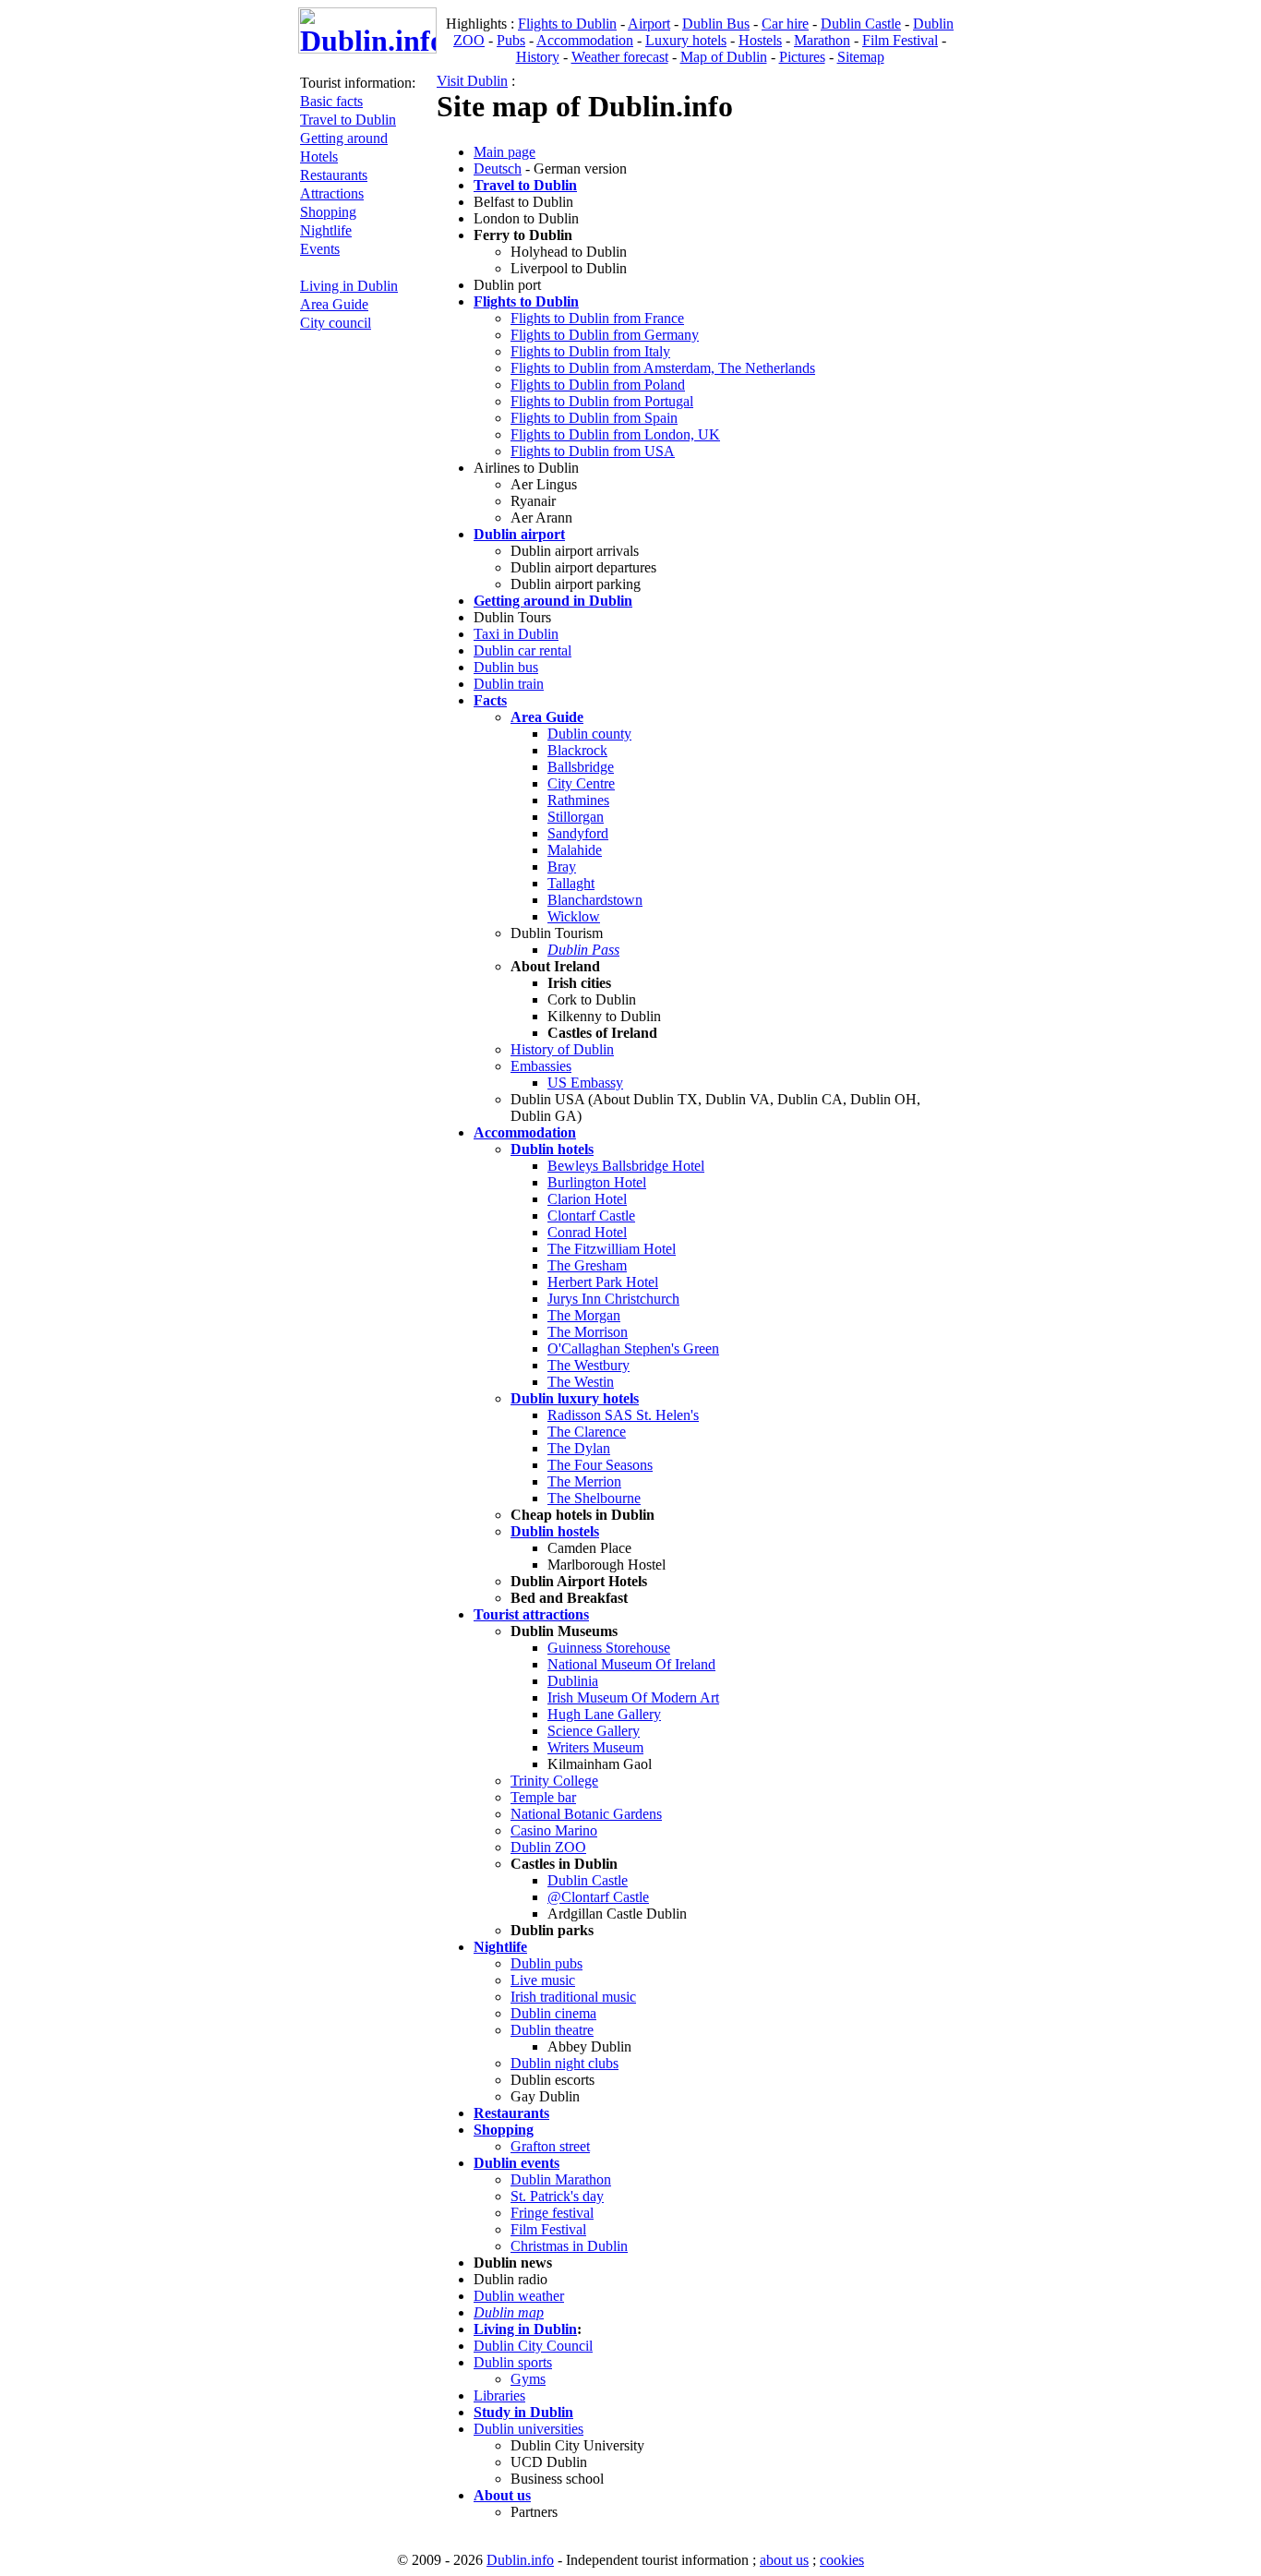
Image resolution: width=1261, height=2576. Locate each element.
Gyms (528, 2379)
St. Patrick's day (557, 2196)
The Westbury (588, 1365)
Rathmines (578, 800)
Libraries (499, 2395)
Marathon (822, 40)
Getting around (344, 138)
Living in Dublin (349, 286)
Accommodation (585, 40)
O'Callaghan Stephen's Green (633, 1348)
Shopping (328, 212)
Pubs (511, 40)
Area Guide (334, 304)
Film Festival (900, 40)
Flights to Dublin (567, 24)
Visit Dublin (472, 81)
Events (320, 249)
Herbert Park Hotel (603, 1282)
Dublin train (509, 684)
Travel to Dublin (348, 120)
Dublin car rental (522, 650)
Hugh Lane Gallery (604, 1714)
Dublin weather (519, 2296)
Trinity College (554, 1781)
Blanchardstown (595, 900)
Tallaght (571, 883)
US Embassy (585, 1083)
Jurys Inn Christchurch (613, 1299)
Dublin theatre (552, 2030)
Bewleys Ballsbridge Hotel (626, 1166)
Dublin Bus (716, 24)
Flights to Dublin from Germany (605, 335)
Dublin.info (520, 2560)
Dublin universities (528, 2429)
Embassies (541, 1066)
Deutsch (498, 169)
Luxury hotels (686, 40)
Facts (490, 700)
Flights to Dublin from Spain (594, 418)
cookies (842, 2560)
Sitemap (861, 57)
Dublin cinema (553, 2013)
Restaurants (334, 175)
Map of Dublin (724, 57)
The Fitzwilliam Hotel (612, 1249)
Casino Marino (554, 1830)
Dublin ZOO (548, 1847)
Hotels (319, 156)
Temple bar (543, 1797)
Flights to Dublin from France (597, 318)
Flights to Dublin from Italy (590, 351)
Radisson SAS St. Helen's (623, 1415)
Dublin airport (519, 534)
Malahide (575, 850)
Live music (543, 1980)
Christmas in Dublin (569, 2246)
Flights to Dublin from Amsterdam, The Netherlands (663, 368)
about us (784, 2560)
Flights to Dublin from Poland (598, 385)
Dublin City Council (533, 2346)
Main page (504, 152)
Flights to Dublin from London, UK (615, 434)
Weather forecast (620, 57)
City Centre (581, 783)
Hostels (760, 40)
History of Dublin (562, 1049)
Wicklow (574, 916)
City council (336, 323)
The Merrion (584, 1481)
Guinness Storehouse (609, 1648)
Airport (649, 24)
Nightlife (326, 230)
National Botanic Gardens (586, 1814)
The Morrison (588, 1332)
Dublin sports (513, 2362)
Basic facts (331, 101)
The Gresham (587, 1265)
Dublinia (573, 1681)
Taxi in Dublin (516, 634)
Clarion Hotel (587, 1199)
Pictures (802, 57)
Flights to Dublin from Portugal (602, 401)
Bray (562, 867)
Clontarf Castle (591, 1216)
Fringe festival (552, 2213)
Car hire (785, 24)
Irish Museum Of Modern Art (633, 1697)
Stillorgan (576, 817)
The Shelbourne (594, 1498)
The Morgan (584, 1315)
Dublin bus (506, 667)
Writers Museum (595, 1747)
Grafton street (550, 2146)
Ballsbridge (581, 767)
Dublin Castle (861, 24)
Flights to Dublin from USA (593, 451)
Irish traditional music (573, 1997)
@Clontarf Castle (598, 1897)
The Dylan (579, 1448)
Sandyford (578, 833)
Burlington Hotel (597, 1182)
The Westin (581, 1382)
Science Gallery (594, 1731)
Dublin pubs (546, 1963)
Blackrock (577, 750)
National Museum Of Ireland (631, 1664)
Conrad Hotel (587, 1232)
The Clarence (587, 1432)
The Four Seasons (600, 1465)
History (538, 57)
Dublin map (509, 2312)
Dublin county (589, 734)
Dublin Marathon (561, 2179)
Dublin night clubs (564, 2063)
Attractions (332, 193)
